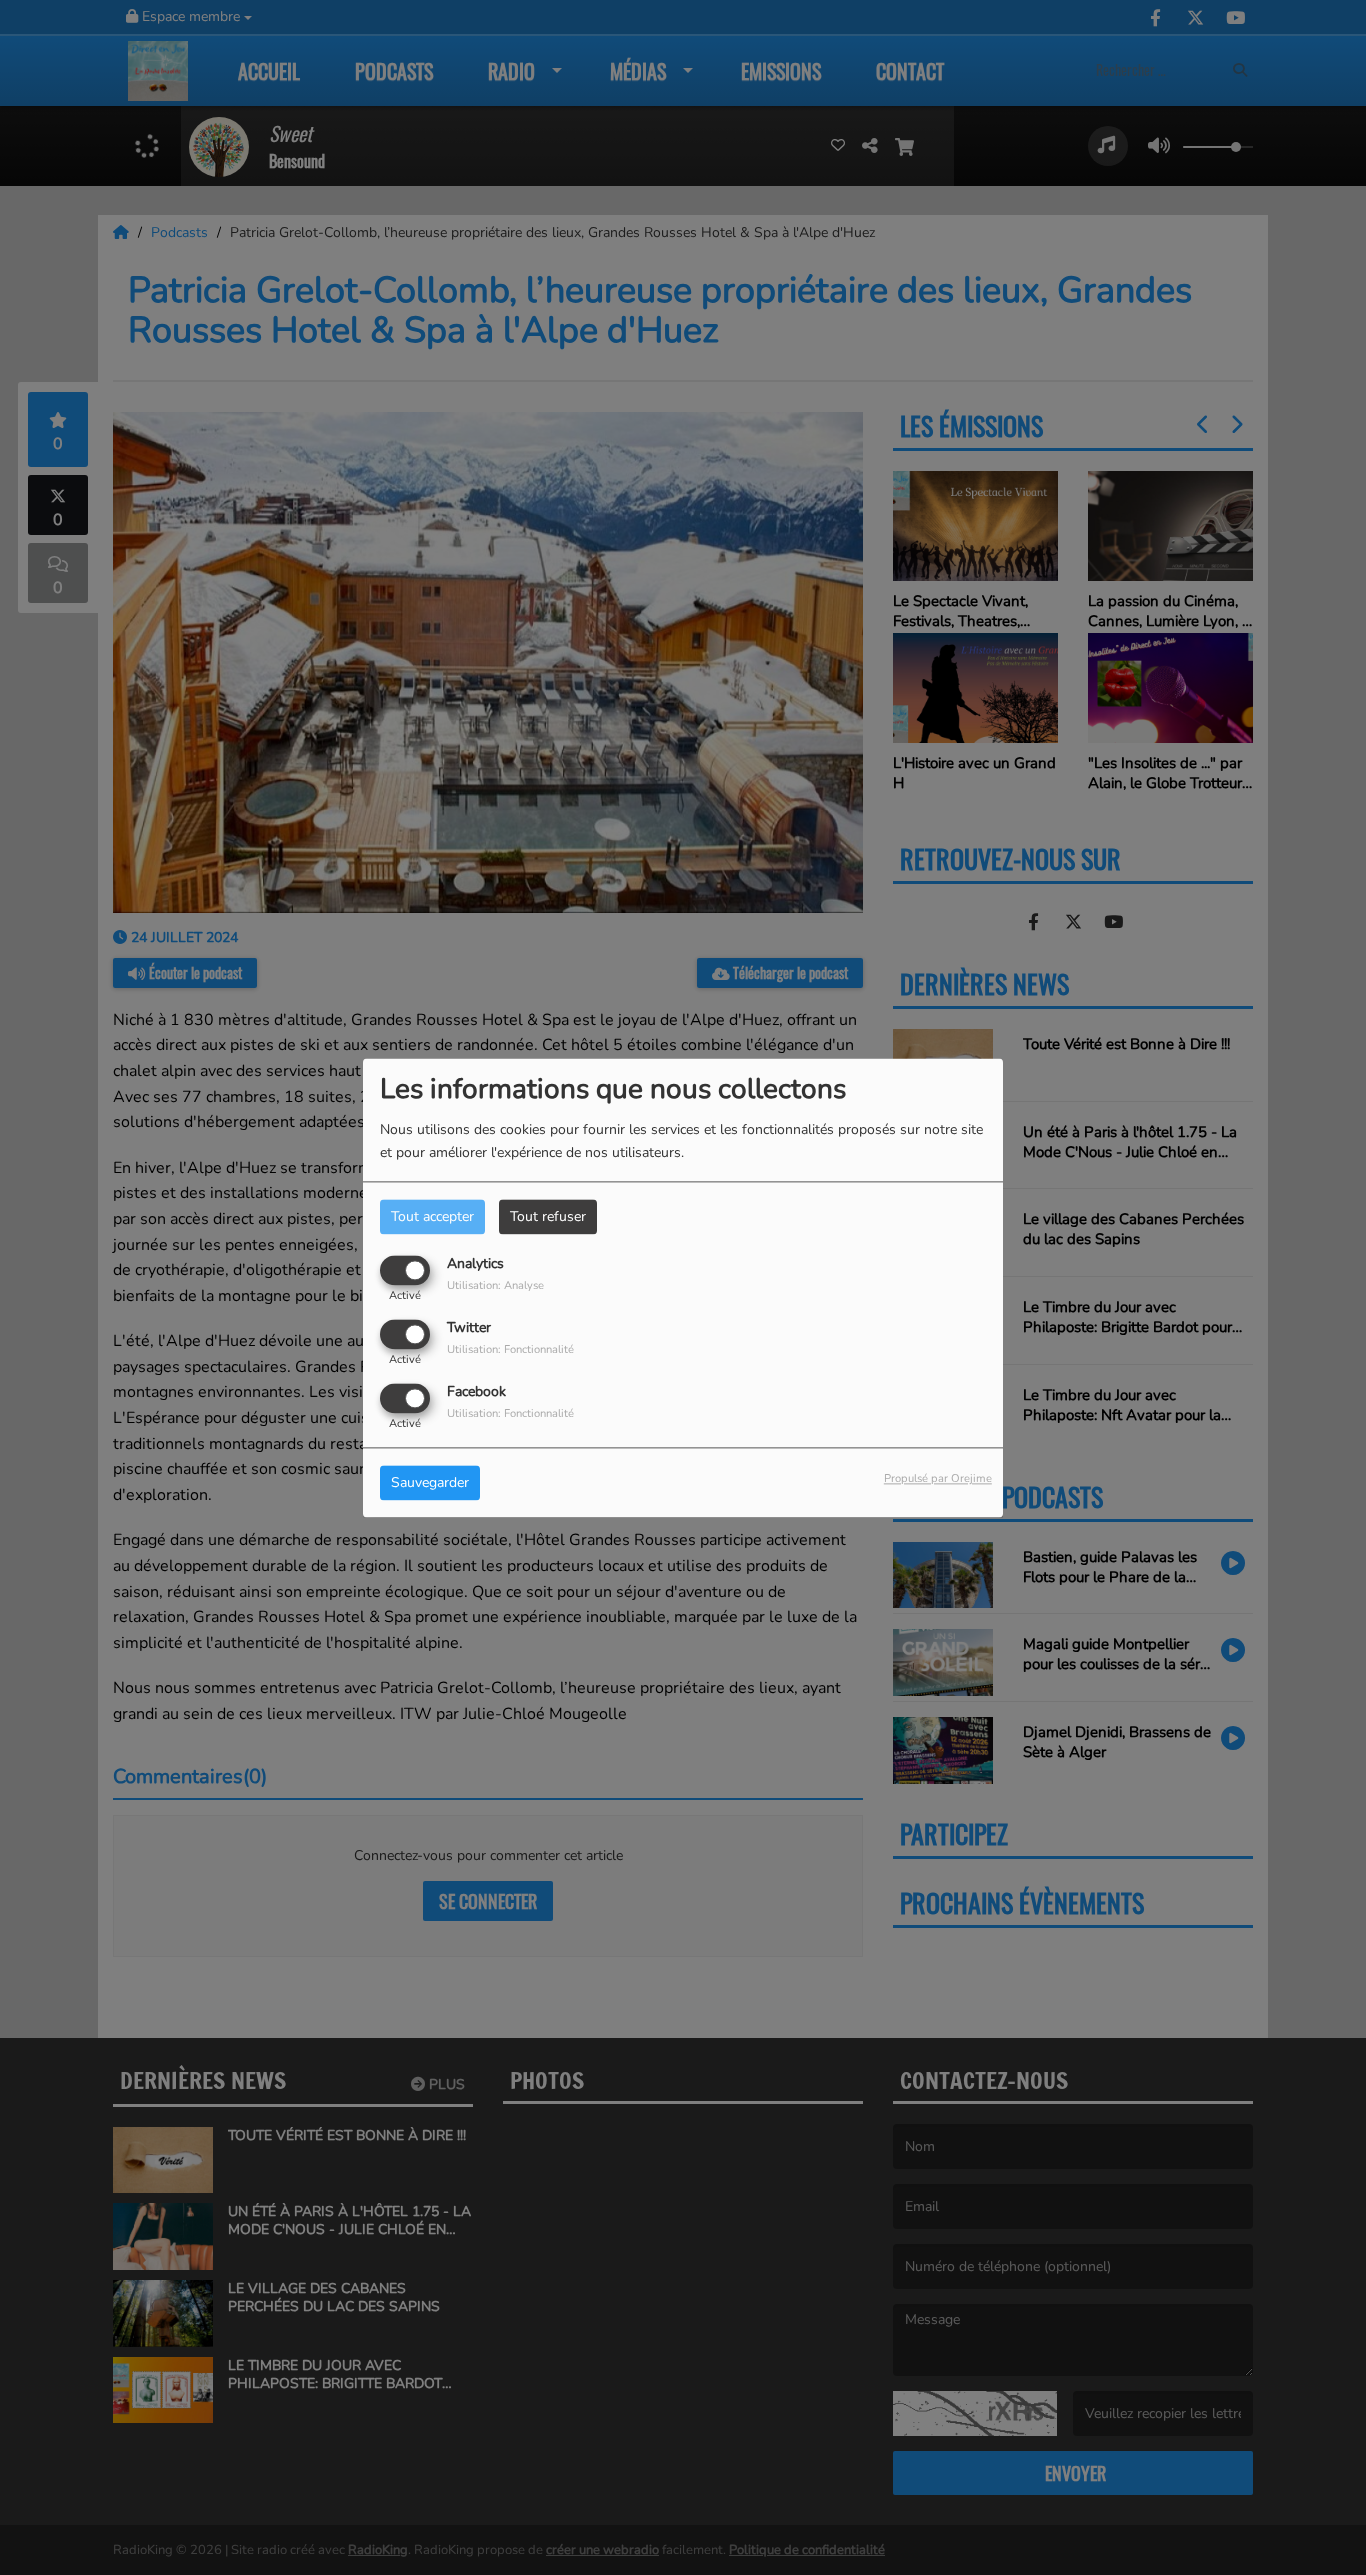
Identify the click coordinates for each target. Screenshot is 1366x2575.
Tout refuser (548, 1216)
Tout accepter (432, 1216)
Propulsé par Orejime (938, 1478)
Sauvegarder (430, 1482)
